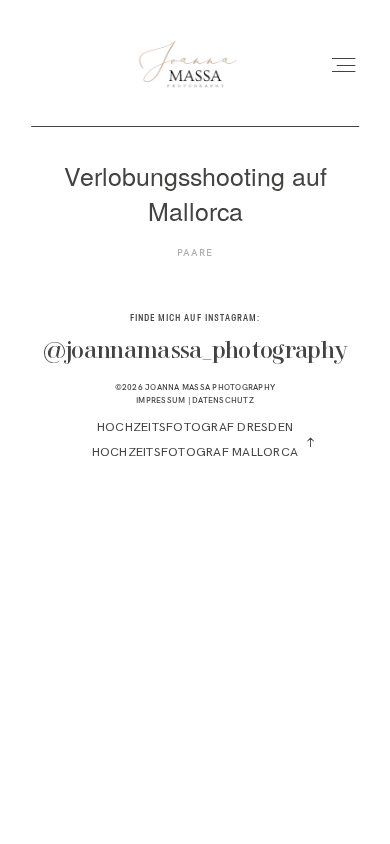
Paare (195, 252)
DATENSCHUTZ (223, 400)
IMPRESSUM (160, 400)
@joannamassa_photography (195, 351)
